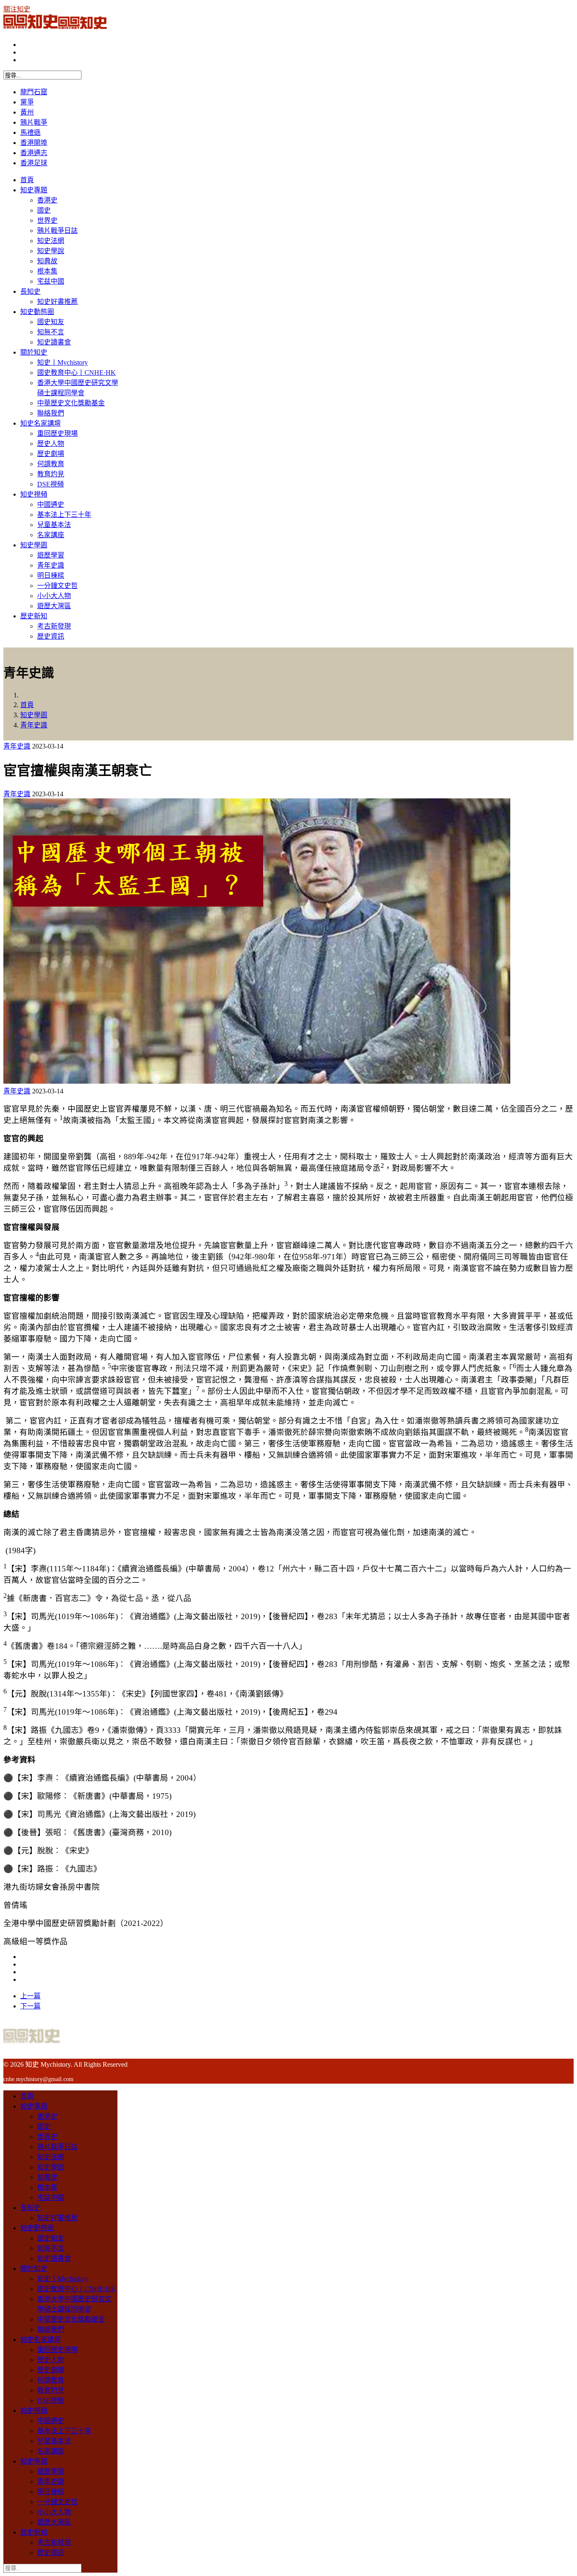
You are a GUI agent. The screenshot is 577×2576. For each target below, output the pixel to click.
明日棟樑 (51, 575)
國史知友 (51, 322)
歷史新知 (34, 616)
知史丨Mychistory (63, 362)
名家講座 (51, 535)
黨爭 (27, 102)
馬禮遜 (30, 132)
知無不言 (51, 332)
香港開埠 (34, 143)
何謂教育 (51, 464)
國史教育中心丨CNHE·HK (76, 373)
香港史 (47, 200)
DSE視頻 (50, 484)
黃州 (27, 112)
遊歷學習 (51, 555)
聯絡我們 (51, 413)
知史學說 (51, 251)
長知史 (30, 291)
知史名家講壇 (41, 423)
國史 (44, 210)
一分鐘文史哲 (57, 586)
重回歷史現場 (57, 433)
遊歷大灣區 (54, 606)
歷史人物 (51, 444)
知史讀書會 (54, 342)
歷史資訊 (51, 636)
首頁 (27, 180)
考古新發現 (54, 626)
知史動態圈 (37, 312)
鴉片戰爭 (34, 122)
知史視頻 (34, 494)
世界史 (47, 220)
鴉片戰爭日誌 (57, 231)
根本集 (47, 271)
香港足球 (34, 163)
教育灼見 (51, 474)
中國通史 (51, 504)
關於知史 (34, 352)
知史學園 (34, 545)
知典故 (47, 261)
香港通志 (34, 153)
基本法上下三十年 (64, 515)
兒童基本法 (54, 525)
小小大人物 (54, 596)
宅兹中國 (51, 281)
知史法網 (51, 241)
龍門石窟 (34, 92)
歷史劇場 (51, 454)
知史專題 (34, 190)
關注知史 (17, 9)
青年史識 (51, 565)
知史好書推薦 (57, 302)
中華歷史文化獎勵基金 (71, 403)
